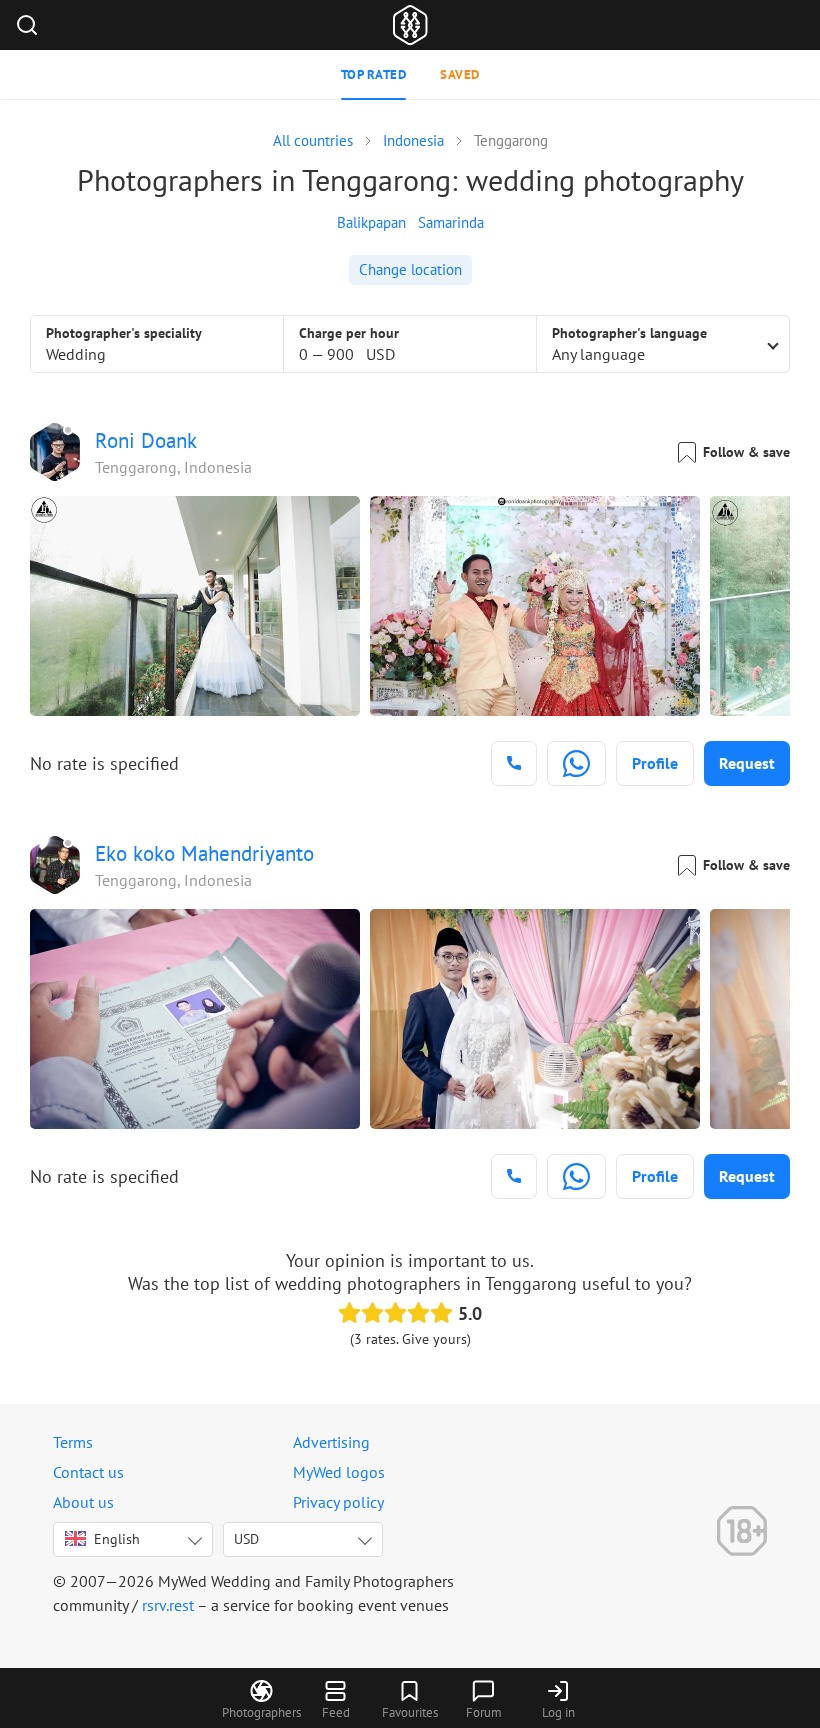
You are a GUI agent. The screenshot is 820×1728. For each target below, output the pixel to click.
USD (246, 1539)
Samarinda (451, 222)
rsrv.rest (168, 1605)
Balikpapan (371, 222)
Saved (460, 74)
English (117, 1539)
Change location (410, 269)
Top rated (374, 74)
